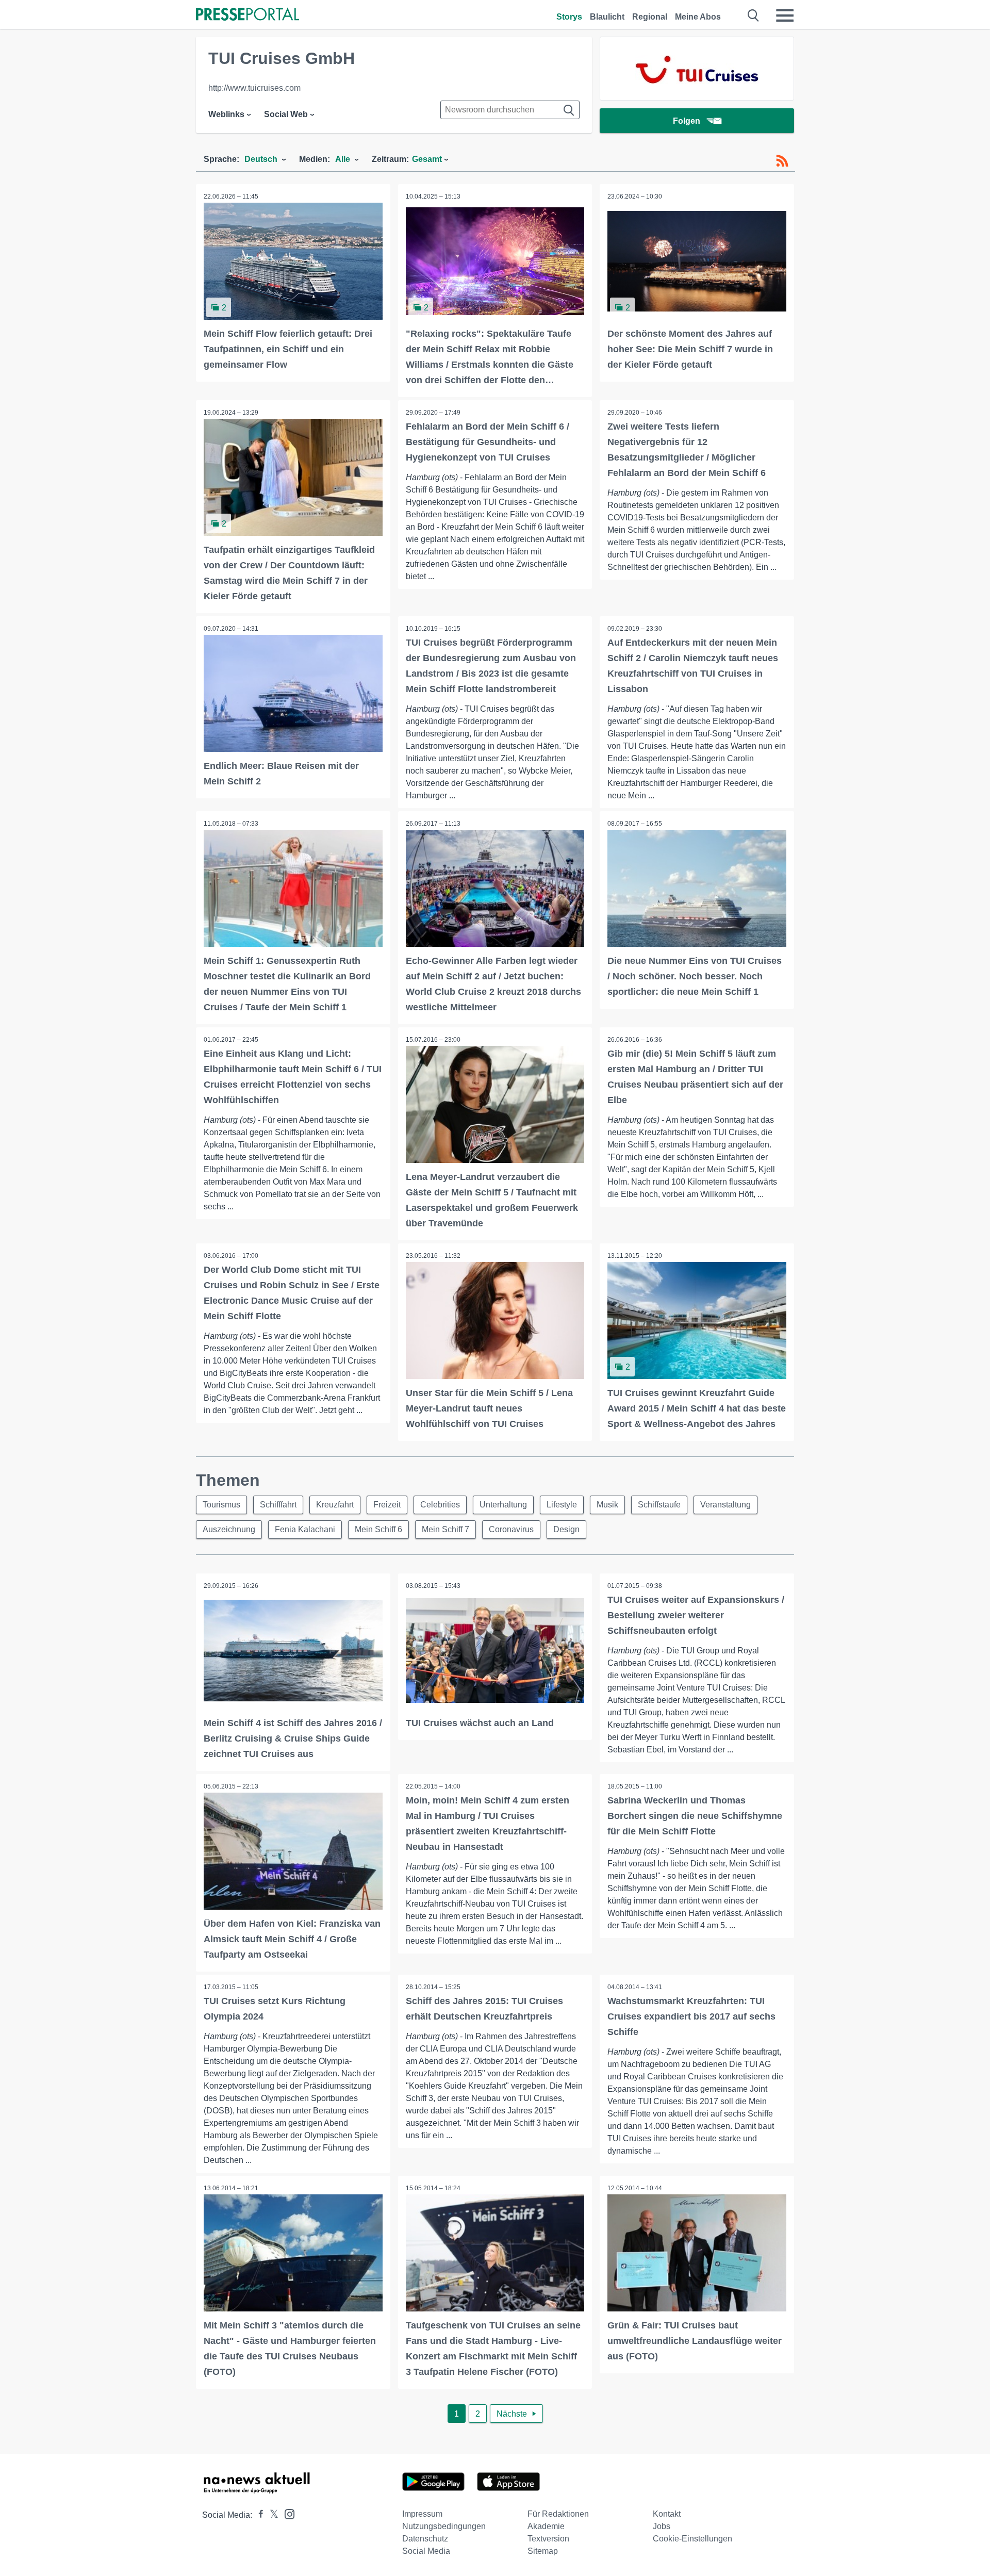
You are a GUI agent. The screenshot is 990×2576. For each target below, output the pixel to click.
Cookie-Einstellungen (692, 2539)
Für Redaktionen (558, 2514)
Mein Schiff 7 (445, 1529)
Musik (607, 1505)
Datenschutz (425, 2539)
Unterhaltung (503, 1505)
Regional (650, 17)
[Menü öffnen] (785, 15)
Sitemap (543, 2551)
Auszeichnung (229, 1529)
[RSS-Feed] (782, 161)
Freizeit (387, 1505)
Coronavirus (511, 1529)
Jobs (662, 2526)
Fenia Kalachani (305, 1529)
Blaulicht (607, 17)
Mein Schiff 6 (378, 1529)
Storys (569, 17)
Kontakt (667, 2514)
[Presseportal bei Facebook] (258, 2515)
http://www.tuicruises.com (254, 88)
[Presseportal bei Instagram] (286, 2513)
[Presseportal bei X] (271, 2515)
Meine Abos (698, 17)
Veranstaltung (725, 1505)
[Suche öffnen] (754, 15)
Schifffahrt (278, 1505)
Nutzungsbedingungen (444, 2526)
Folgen (687, 121)
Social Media (426, 2551)
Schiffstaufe (659, 1505)
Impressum (422, 2514)
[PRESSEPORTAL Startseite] (247, 15)
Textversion (548, 2539)
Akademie (546, 2526)
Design (566, 1529)
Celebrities (440, 1505)
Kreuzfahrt (335, 1505)
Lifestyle (562, 1505)
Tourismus (221, 1505)
